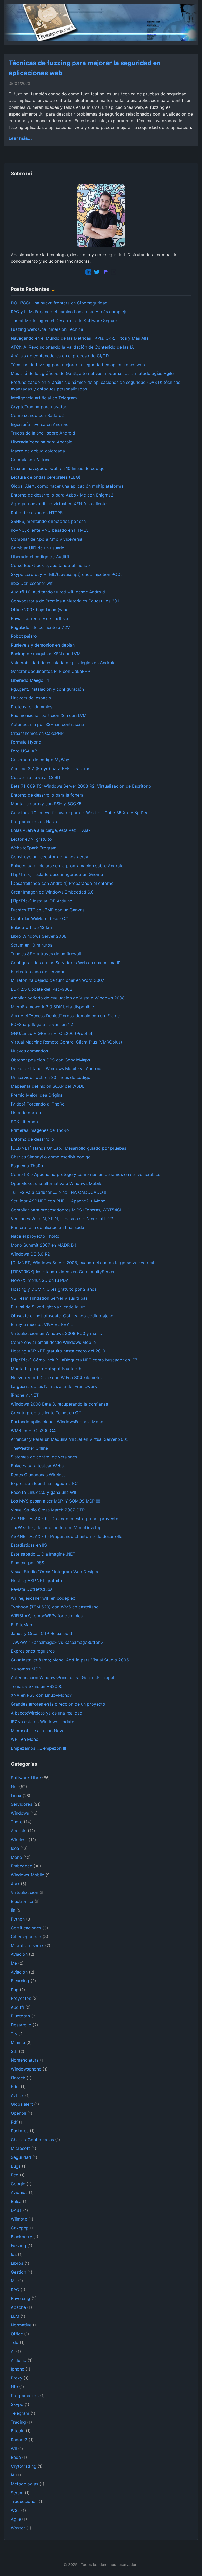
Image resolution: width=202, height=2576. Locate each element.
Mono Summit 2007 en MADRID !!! (45, 1245)
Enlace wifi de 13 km (31, 927)
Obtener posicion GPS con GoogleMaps (50, 1060)
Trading (18, 2422)
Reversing (21, 2298)
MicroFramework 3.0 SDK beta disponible (52, 1007)
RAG (15, 2290)
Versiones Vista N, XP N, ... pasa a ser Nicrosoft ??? (62, 1219)
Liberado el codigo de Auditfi (40, 557)
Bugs (16, 2166)
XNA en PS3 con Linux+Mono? (41, 1695)
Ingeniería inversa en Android (40, 424)
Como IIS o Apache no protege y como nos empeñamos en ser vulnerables (85, 1174)
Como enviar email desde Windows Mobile (53, 1342)
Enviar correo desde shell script (42, 618)
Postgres (20, 2131)
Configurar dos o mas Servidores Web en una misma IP (66, 963)
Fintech (18, 2078)
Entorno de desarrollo (32, 1139)
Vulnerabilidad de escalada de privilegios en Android (63, 663)
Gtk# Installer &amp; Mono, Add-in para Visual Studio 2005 (70, 1660)
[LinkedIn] (88, 273)
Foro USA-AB (24, 751)
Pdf (14, 2122)
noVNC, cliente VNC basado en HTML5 (50, 530)
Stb (14, 2051)
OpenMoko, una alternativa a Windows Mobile (57, 1183)
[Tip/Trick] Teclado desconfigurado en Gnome (57, 874)
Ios (14, 2254)
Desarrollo (21, 2025)
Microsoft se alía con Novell (39, 1731)
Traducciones (24, 2501)
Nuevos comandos (29, 1051)
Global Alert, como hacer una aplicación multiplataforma (67, 486)
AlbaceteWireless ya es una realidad (47, 1713)
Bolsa (16, 2201)
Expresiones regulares (33, 1651)
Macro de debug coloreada (38, 451)
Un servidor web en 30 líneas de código (51, 1077)
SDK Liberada (24, 1122)
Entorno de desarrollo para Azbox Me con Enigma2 (62, 495)
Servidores (21, 1804)
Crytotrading (24, 2466)
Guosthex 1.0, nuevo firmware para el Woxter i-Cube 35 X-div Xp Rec (80, 813)
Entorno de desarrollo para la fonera (47, 795)
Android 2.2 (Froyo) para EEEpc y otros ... (53, 768)
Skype (17, 2404)
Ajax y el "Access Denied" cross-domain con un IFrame (65, 1016)
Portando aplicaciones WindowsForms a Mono (57, 1422)
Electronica (22, 1901)
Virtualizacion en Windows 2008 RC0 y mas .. (56, 1333)
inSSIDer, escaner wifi (32, 583)
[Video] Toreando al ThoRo (38, 1104)
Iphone (17, 2369)
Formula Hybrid (26, 742)
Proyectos (21, 1998)
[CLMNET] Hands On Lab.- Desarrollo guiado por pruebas (69, 1148)
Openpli (18, 2113)
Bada (16, 2457)
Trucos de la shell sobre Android (43, 433)
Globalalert (22, 2104)
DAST (16, 2210)
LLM (15, 2316)
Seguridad (21, 2157)
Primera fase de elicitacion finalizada (47, 1227)
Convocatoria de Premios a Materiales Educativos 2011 (66, 601)
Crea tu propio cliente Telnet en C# (46, 1413)
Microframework (27, 1945)
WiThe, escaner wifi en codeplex (43, 1598)
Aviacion (19, 1972)
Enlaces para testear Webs (37, 1466)
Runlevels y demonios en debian (43, 645)
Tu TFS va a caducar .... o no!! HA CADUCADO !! (59, 1192)
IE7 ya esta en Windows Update (42, 1722)
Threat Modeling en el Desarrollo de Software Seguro (64, 321)
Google (18, 2184)
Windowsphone (26, 2069)
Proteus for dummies (32, 707)
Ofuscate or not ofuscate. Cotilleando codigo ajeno (62, 1316)
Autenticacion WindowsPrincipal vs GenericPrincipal (62, 1677)
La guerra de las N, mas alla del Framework (54, 1386)
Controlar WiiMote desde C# (39, 918)
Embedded (22, 1866)
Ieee (15, 1848)
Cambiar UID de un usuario (38, 548)
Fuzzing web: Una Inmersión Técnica (47, 329)
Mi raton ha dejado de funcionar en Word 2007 (57, 980)
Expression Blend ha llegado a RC (44, 1483)
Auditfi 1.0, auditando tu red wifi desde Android (58, 592)
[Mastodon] (105, 273)
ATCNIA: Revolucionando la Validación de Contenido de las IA (72, 347)
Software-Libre (26, 1778)
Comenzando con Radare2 (37, 415)
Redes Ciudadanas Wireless (38, 1475)
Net (14, 1787)
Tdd (15, 2342)
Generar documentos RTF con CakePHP (50, 671)
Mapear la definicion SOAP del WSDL (48, 1086)
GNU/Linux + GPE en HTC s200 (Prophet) (52, 1033)
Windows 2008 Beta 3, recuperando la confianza (59, 1404)
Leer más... (20, 138)
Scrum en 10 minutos (32, 945)
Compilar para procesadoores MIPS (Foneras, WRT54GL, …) (70, 1210)
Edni (15, 2087)
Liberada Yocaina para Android (42, 442)
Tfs (14, 2034)
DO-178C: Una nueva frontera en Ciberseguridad (59, 303)
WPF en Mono (25, 1739)
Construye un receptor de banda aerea (49, 857)
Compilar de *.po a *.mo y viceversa (47, 539)
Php (15, 1990)
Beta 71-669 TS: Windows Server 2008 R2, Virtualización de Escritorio (81, 786)
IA (13, 2475)
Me (14, 1963)
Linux (16, 1795)
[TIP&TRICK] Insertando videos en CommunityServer (63, 1272)
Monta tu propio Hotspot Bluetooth (46, 1369)
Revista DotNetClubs (32, 1589)
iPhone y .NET (25, 1395)
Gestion (18, 2272)
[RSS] (54, 289)
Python (18, 1919)
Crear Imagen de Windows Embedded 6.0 (52, 892)
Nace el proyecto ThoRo (35, 1236)
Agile (16, 2519)
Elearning (20, 1981)
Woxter (18, 2528)
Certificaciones (26, 1928)
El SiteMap (21, 1625)
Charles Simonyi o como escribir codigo (51, 1157)
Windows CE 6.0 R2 (30, 1254)
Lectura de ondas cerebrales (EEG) (46, 477)
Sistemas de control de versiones (44, 1457)
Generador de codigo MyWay (40, 760)
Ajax (15, 1884)
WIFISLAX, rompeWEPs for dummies (47, 1616)
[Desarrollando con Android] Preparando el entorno (62, 883)
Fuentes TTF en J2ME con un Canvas (48, 910)
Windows (20, 1813)
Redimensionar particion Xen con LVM (49, 715)
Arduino (19, 2360)
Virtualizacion (24, 1892)
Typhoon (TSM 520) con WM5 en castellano (55, 1607)
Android (19, 1831)
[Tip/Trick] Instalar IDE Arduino (42, 901)
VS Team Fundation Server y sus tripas (49, 1298)
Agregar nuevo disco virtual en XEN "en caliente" (59, 504)
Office (17, 2334)
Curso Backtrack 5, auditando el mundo (50, 565)
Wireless (19, 1840)
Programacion (25, 2396)
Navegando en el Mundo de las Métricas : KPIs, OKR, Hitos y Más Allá (80, 338)
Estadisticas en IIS (29, 1545)
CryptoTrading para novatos (39, 407)
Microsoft (20, 2148)
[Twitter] (97, 273)
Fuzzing (18, 2245)
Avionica (19, 2192)
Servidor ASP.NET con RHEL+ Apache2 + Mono (58, 1201)
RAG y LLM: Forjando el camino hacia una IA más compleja (69, 312)
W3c (15, 2510)
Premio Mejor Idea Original (37, 1095)
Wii (14, 2449)
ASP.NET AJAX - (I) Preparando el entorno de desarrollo (67, 1536)
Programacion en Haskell (36, 822)
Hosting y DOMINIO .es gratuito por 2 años (54, 1289)
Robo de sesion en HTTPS (37, 513)
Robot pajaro (24, 636)
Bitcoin (18, 2431)
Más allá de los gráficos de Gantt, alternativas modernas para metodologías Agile (92, 373)
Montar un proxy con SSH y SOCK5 (46, 804)
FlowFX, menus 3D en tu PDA (40, 1280)
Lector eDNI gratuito (31, 839)
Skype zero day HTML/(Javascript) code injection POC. (66, 574)
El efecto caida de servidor (38, 972)
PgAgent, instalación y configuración (47, 689)
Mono (16, 1857)
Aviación (19, 1954)
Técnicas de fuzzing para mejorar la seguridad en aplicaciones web (78, 365)
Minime (18, 2042)
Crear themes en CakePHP (37, 733)
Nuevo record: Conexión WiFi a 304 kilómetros (58, 1377)
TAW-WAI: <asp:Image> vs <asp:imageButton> (57, 1642)
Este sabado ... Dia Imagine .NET (43, 1554)
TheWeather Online (29, 1448)
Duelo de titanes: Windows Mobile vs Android (56, 1068)
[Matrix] (114, 273)
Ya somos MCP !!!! (29, 1669)
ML (14, 2281)
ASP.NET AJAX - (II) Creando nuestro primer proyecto (65, 1519)
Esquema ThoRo (27, 1166)
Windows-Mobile (27, 1875)
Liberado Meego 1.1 (30, 680)
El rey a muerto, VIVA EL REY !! (42, 1324)
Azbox (17, 2095)
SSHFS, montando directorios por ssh (48, 521)
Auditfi (17, 2007)
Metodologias (24, 2484)
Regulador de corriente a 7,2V (40, 627)
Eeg (15, 2175)
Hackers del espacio (31, 698)
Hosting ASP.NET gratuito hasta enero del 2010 (58, 1351)
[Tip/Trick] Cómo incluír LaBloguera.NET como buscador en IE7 (74, 1360)
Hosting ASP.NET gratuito (36, 1581)
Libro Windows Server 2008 (39, 936)
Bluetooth (20, 2016)
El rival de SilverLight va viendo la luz (48, 1307)
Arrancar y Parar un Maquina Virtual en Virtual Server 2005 (70, 1439)
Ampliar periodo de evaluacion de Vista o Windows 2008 (68, 998)
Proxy (17, 2378)
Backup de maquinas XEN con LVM (46, 654)
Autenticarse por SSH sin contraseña (47, 724)
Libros (17, 2263)
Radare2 (19, 2440)
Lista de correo (26, 1113)
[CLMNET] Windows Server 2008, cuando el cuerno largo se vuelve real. (83, 1263)
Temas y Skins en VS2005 (37, 1686)
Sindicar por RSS (27, 1563)
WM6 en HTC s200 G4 (33, 1431)
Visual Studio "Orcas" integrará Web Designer (56, 1572)
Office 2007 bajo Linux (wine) (40, 610)
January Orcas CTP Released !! (41, 1633)
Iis (13, 1910)
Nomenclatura (25, 2060)
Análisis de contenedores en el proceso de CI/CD (60, 356)
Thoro (17, 1822)
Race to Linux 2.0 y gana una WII (43, 1492)
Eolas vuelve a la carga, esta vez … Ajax (51, 830)
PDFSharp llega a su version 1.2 (42, 1024)
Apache (18, 2307)
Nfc (14, 2387)
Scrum (17, 2493)
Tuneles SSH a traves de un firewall (46, 954)
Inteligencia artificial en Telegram (44, 398)
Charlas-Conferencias (32, 2140)
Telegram (20, 2413)
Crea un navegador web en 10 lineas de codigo (58, 468)
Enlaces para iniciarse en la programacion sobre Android (67, 866)
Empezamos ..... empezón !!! (38, 1748)
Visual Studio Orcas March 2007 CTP (48, 1510)
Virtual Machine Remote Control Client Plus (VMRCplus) (66, 1042)
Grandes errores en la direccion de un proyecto (58, 1704)
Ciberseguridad (26, 1937)
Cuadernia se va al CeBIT (36, 777)
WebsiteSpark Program (34, 848)
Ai (13, 2351)
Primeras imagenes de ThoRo (40, 1130)
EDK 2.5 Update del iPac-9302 (42, 989)
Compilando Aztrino (31, 460)
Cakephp (20, 2228)
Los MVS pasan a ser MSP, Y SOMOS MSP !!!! (55, 1501)
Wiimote (19, 2219)
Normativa (21, 2325)
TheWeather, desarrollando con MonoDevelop (56, 1527)
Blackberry (21, 2237)
